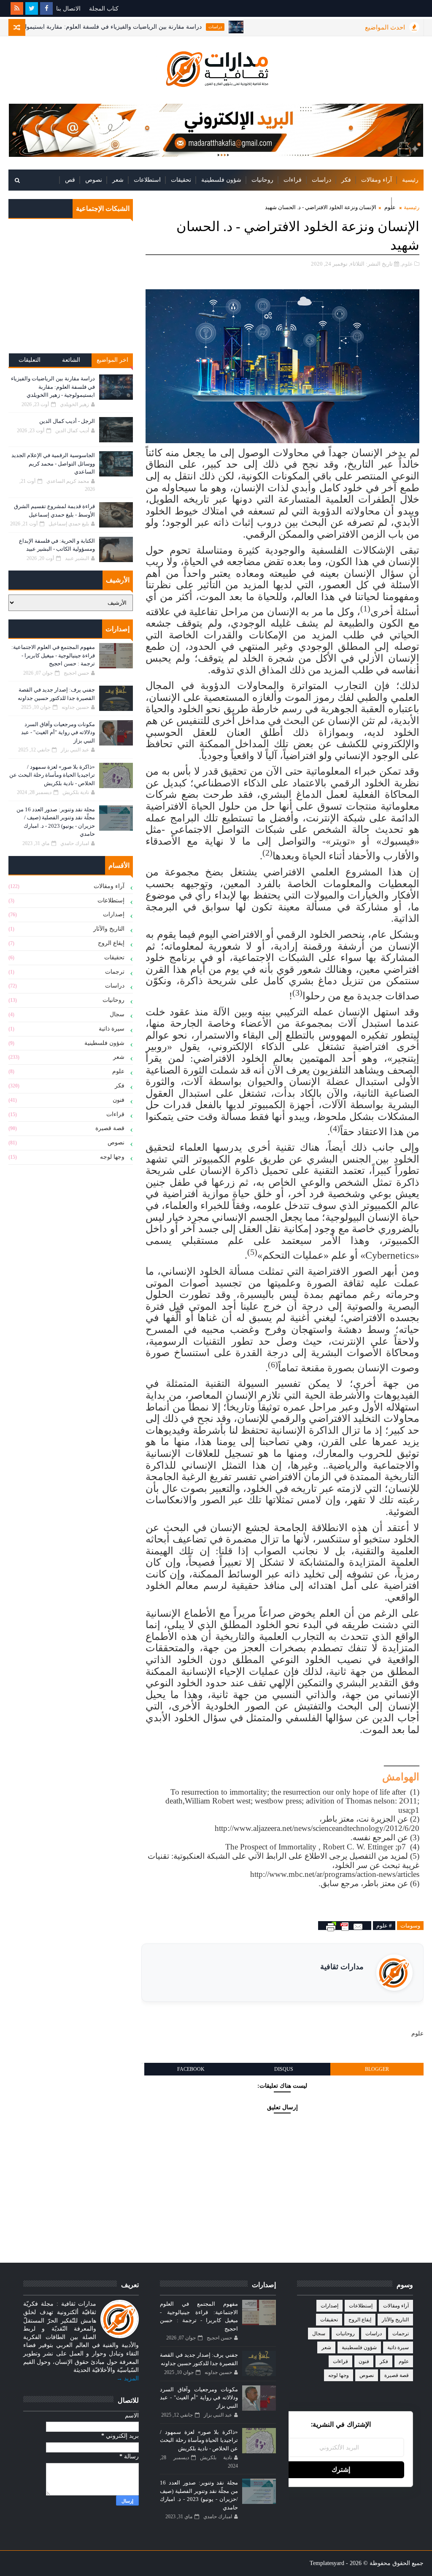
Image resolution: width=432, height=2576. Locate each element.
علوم (118, 1071)
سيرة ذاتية (112, 1029)
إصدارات (408, 201)
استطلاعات (147, 180)
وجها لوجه (112, 1157)
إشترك (341, 2470)
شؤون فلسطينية (221, 180)
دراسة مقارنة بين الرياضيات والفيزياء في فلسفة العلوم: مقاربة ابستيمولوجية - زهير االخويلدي (141, 27)
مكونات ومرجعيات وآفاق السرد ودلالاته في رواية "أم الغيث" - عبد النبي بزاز (58, 732)
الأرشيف (376, 201)
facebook (191, 2069)
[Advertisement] (71, 292)
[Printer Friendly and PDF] (345, 1926)
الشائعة (71, 360)
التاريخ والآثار (109, 929)
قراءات (293, 180)
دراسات (269, 27)
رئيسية (410, 180)
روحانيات (262, 180)
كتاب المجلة (104, 9)
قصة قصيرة (110, 1128)
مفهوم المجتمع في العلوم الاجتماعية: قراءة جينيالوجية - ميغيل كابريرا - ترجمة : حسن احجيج (53, 655)
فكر (346, 180)
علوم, (407, 264)
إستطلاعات (111, 900)
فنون (119, 1100)
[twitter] (32, 8)
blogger (377, 2069)
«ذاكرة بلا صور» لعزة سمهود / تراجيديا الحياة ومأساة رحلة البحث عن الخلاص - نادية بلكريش (52, 775)
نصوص (94, 180)
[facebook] (46, 8)
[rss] (17, 8)
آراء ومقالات (377, 180)
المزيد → (128, 2378)
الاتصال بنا (68, 9)
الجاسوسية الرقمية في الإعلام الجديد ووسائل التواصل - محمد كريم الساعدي (53, 463)
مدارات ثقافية (342, 1967)
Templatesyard (327, 2563)
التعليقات (30, 360)
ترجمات (115, 972)
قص (70, 180)
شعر (118, 180)
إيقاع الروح (111, 943)
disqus (284, 2069)
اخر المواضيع (112, 360)
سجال (117, 1014)
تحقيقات (181, 180)
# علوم (384, 1926)
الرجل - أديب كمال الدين (67, 421)
